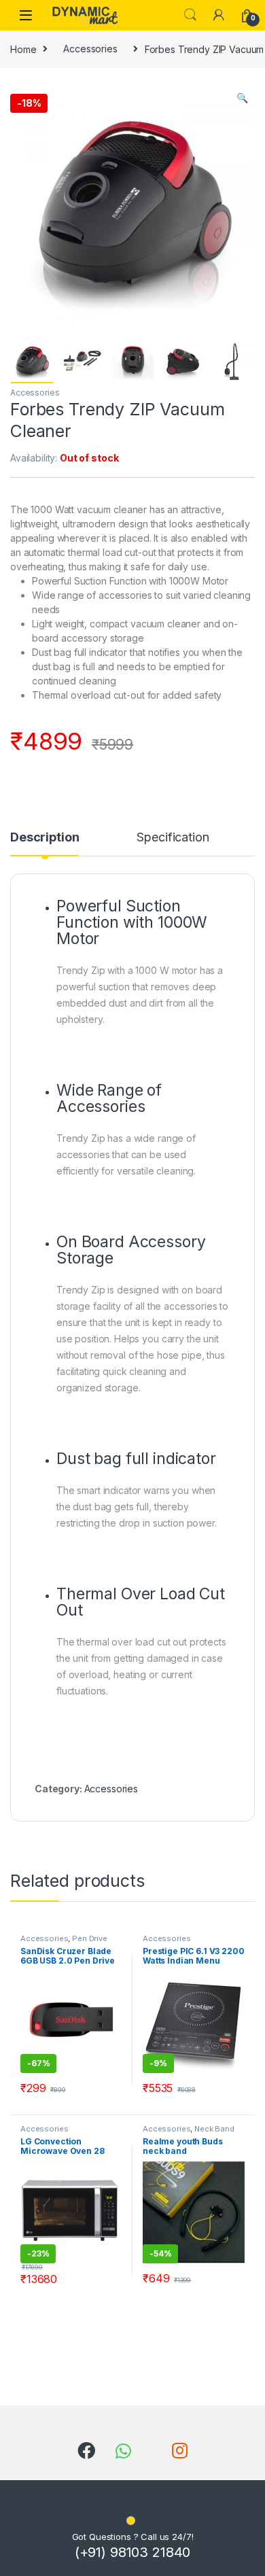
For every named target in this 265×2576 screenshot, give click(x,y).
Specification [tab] (173, 838)
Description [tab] (45, 838)
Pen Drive (90, 1938)
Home (23, 49)
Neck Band (214, 2129)
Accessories (90, 49)
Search (190, 15)
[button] (242, 98)
